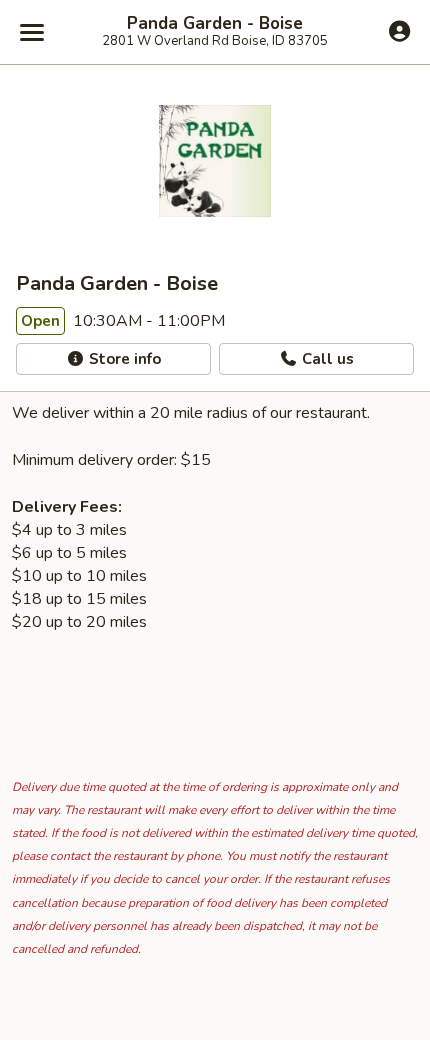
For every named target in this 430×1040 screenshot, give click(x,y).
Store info (123, 359)
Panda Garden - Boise (215, 24)
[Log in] (399, 31)
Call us (326, 359)
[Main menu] (32, 32)
